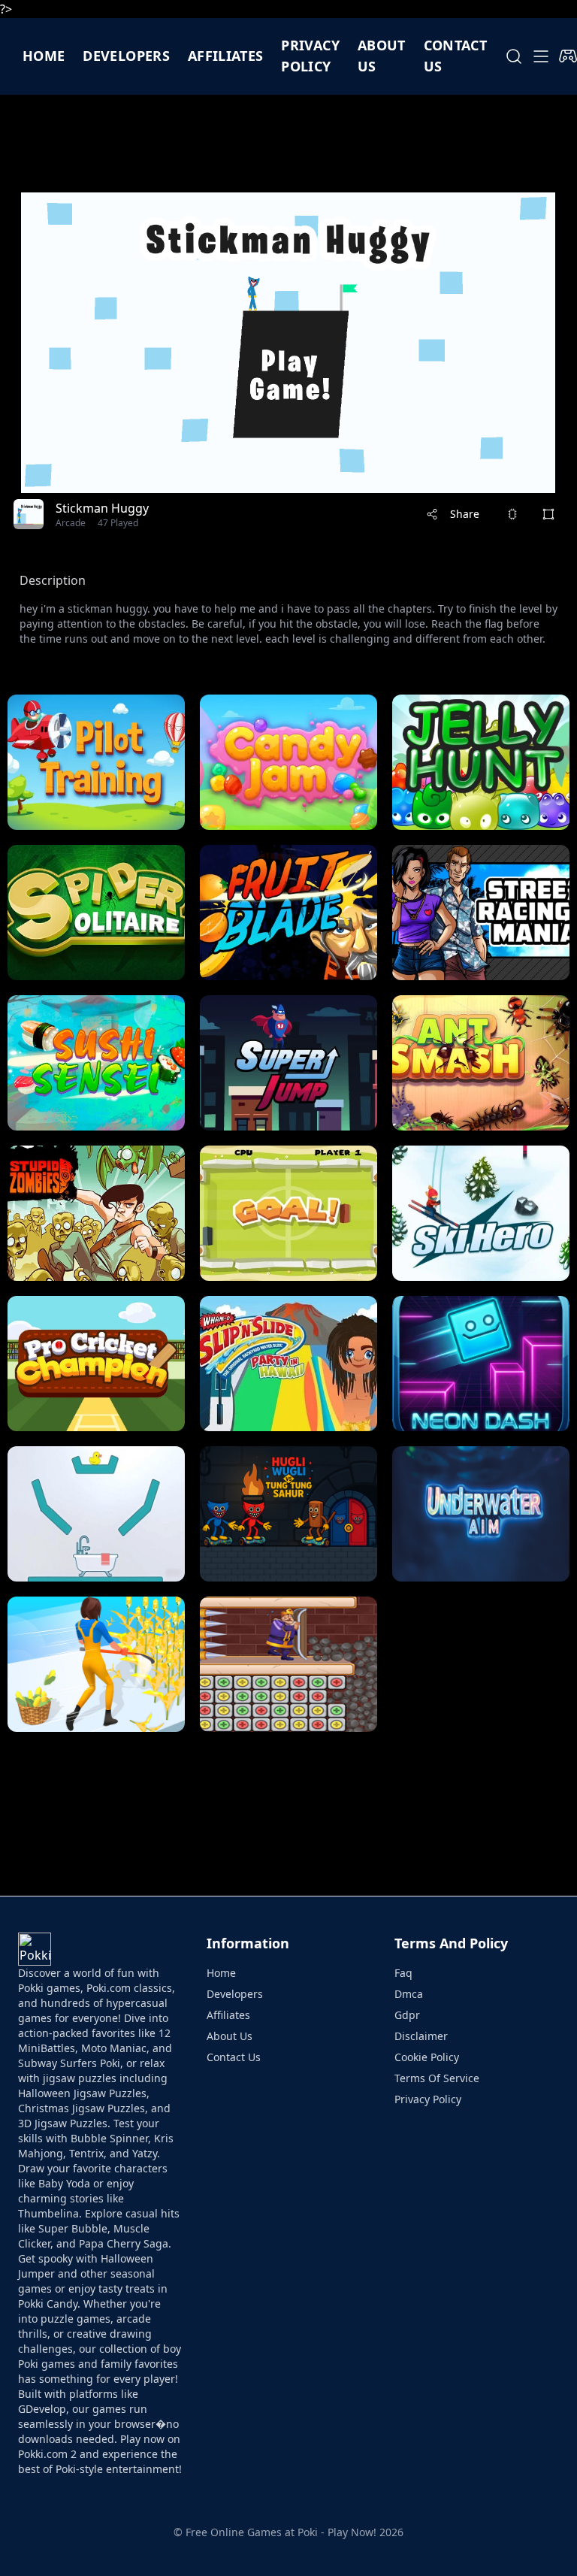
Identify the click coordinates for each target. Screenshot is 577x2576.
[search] (514, 56)
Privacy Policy (310, 56)
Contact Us (234, 2057)
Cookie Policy (427, 2057)
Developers (126, 56)
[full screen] (548, 514)
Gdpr (407, 2015)
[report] (512, 514)
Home (44, 56)
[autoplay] (568, 56)
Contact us (455, 56)
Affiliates (226, 56)
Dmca (409, 1994)
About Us (230, 2036)
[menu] (541, 56)
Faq (403, 1973)
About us (382, 56)
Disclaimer (421, 2036)
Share (465, 514)
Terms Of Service (437, 2078)
